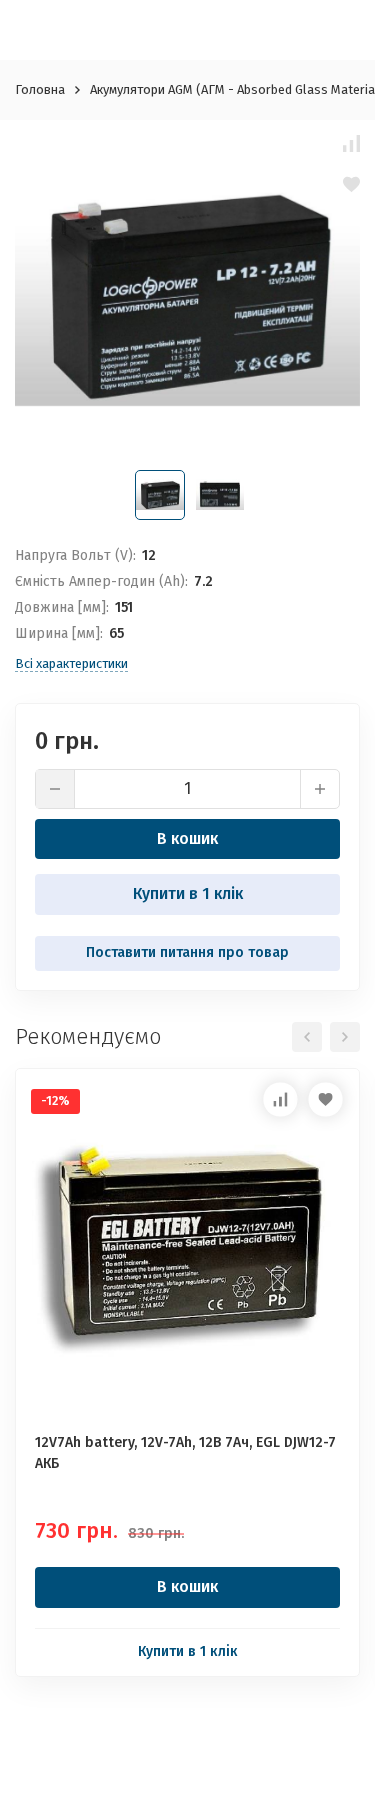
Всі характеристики (71, 663)
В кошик (187, 838)
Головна (40, 89)
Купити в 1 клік (188, 893)
